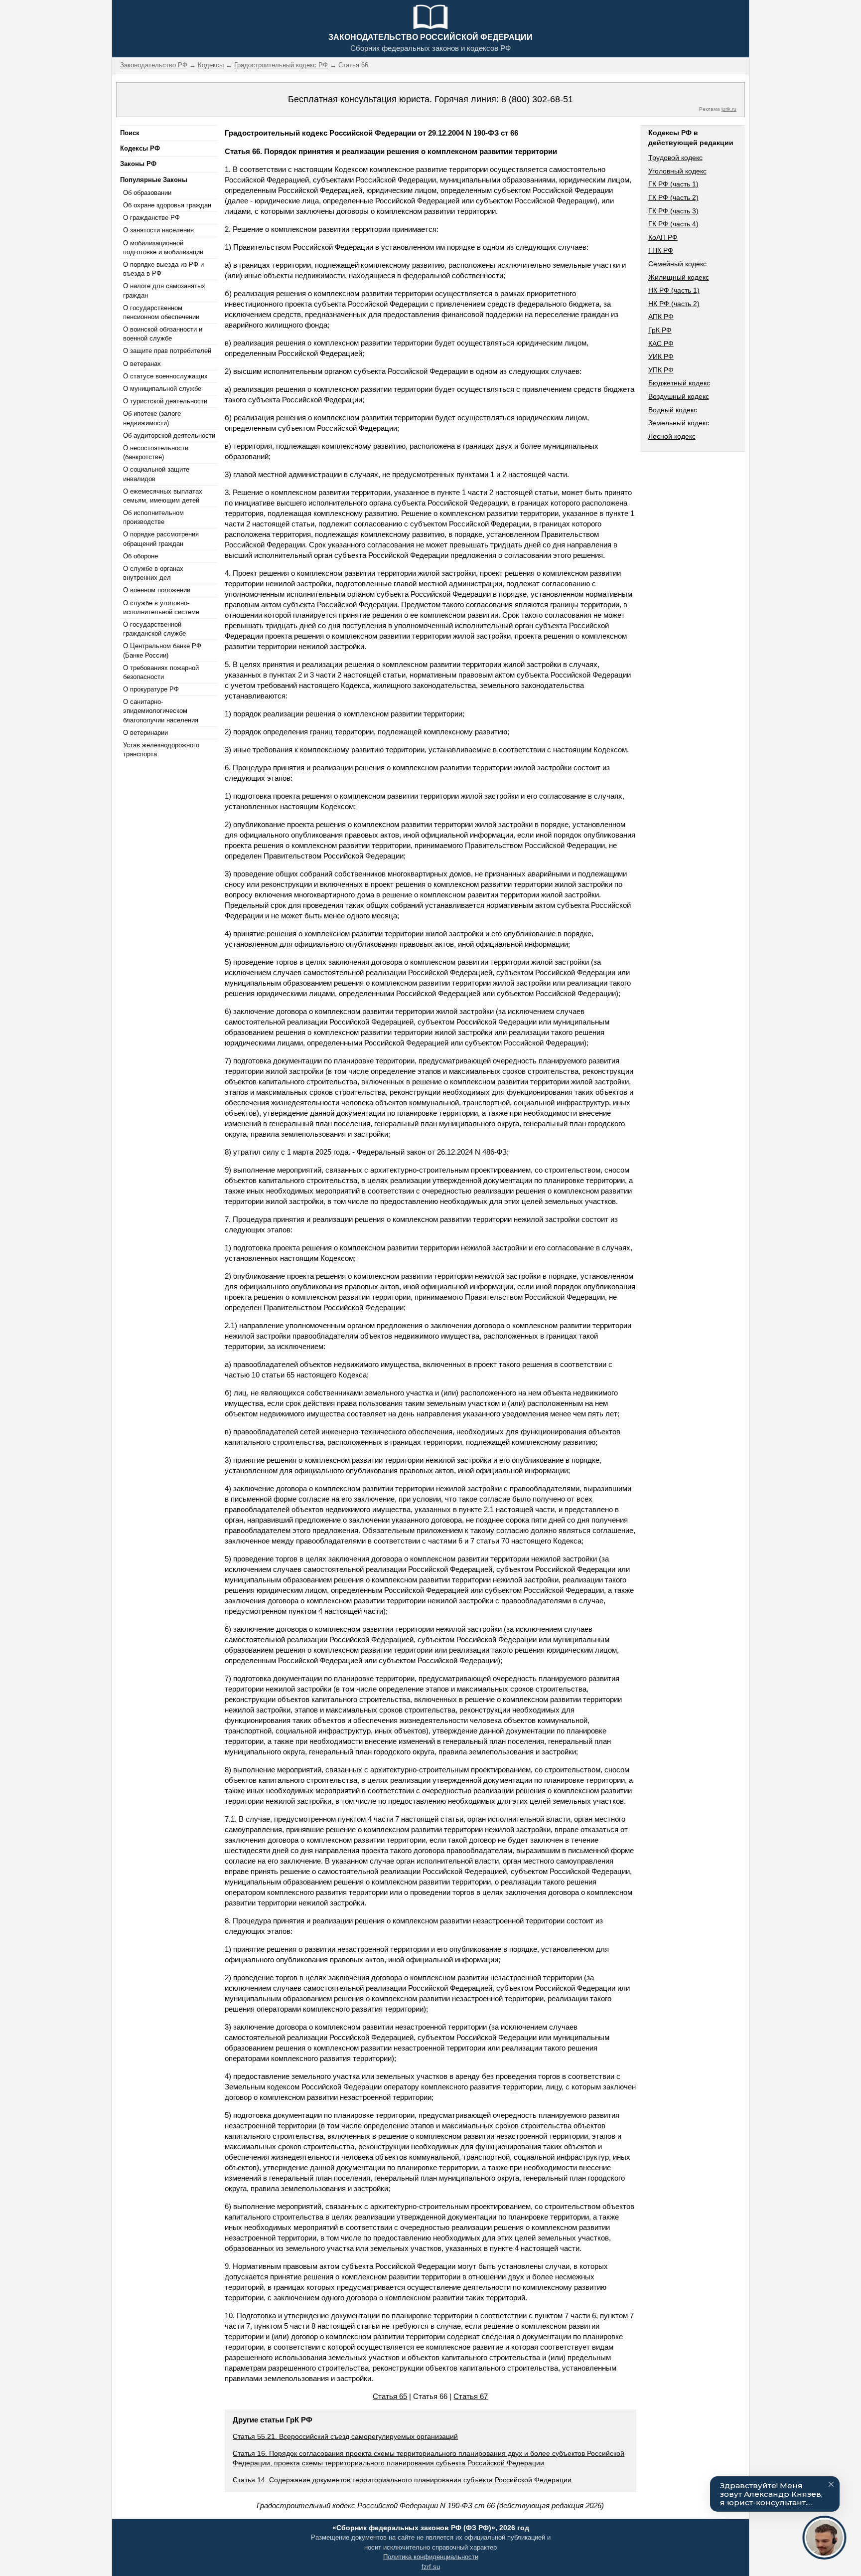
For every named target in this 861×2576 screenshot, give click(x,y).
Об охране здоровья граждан (167, 205)
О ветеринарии (145, 733)
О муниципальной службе (162, 389)
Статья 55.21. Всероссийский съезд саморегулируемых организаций (345, 2436)
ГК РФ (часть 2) (673, 197)
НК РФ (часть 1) (674, 290)
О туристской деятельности (165, 401)
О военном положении (157, 590)
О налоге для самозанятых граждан (164, 290)
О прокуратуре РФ (151, 689)
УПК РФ (661, 370)
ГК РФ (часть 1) (673, 184)
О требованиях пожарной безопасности (161, 672)
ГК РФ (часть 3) (673, 211)
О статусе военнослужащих (165, 376)
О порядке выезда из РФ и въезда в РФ (163, 269)
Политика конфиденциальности (431, 2557)
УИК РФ (661, 356)
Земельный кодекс (679, 423)
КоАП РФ (663, 237)
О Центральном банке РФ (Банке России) (162, 650)
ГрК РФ (660, 330)
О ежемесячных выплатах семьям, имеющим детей (163, 496)
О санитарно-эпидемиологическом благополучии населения (161, 711)
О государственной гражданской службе (154, 629)
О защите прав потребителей (167, 351)
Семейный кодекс (677, 264)
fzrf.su (431, 2567)
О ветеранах (142, 364)
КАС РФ (661, 343)
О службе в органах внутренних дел (153, 573)
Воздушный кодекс (679, 396)
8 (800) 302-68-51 (537, 99)
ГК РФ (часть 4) (673, 224)
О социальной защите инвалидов (156, 474)
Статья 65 (390, 2396)
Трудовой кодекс (675, 158)
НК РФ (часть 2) (674, 304)
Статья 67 (471, 2396)
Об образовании (147, 193)
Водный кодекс (673, 410)
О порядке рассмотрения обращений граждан (161, 539)
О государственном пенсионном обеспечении (161, 312)
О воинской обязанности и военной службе (163, 334)
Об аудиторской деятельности (169, 435)
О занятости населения (158, 230)
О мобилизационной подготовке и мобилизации (163, 248)
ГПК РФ (661, 250)
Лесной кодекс (672, 436)
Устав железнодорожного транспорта (161, 750)
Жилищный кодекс (679, 277)
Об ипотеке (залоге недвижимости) (152, 418)
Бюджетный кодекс (679, 383)
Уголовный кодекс (677, 171)
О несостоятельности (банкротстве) (156, 452)
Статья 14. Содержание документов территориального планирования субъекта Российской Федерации (402, 2480)
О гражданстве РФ (151, 218)
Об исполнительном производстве (153, 517)
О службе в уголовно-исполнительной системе (161, 607)
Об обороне (141, 556)
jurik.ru (729, 109)
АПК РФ (661, 317)
